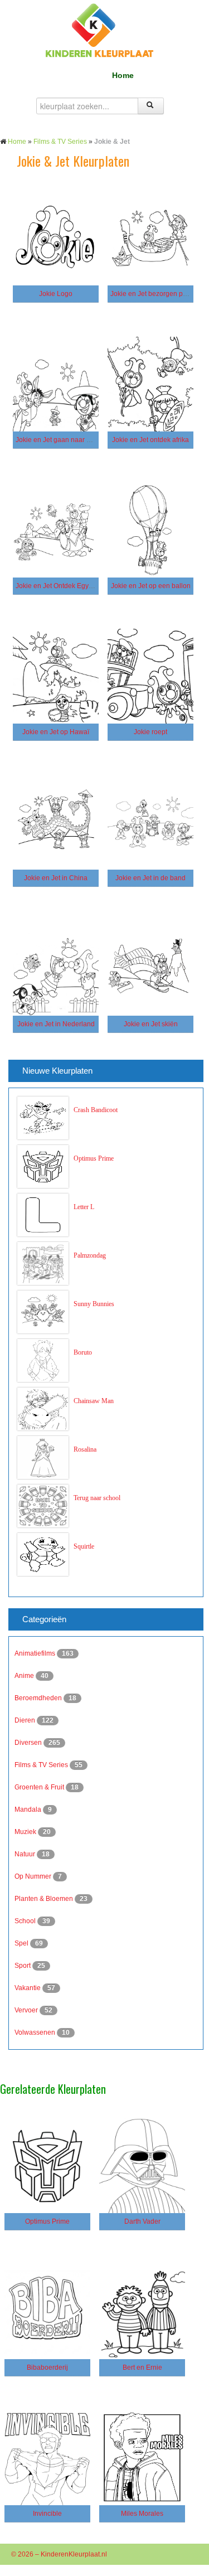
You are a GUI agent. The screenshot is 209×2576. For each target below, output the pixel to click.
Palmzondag (90, 1255)
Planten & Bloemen (45, 1899)
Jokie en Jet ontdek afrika (150, 440)
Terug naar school (97, 1498)
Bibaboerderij (47, 2368)
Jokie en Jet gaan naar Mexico (62, 440)
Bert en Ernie (142, 2368)
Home (123, 75)
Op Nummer (34, 1876)
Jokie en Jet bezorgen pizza (153, 294)
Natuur (26, 1854)
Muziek (26, 1832)
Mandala (29, 1809)
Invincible (47, 2514)
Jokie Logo (56, 294)
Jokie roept (150, 732)
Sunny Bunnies (94, 1304)
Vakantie (28, 1988)
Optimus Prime (94, 1158)
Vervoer (27, 2010)
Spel (22, 1943)
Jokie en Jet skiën (151, 1024)
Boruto (83, 1352)
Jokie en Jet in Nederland (56, 1024)
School (26, 1921)
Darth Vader (142, 2221)
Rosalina (85, 1449)
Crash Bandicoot (96, 1110)
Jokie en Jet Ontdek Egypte (57, 586)
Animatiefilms (36, 1653)
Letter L (84, 1207)
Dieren (26, 1720)
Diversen (29, 1743)
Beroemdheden (39, 1698)
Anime (25, 1676)
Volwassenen (36, 2032)
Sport (23, 1966)
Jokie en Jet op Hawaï (56, 732)
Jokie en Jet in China (56, 878)
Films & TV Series (60, 142)
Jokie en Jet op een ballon (151, 586)
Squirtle (84, 1546)
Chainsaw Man (94, 1401)
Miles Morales (142, 2514)
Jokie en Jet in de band (150, 878)
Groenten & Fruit (40, 1787)
